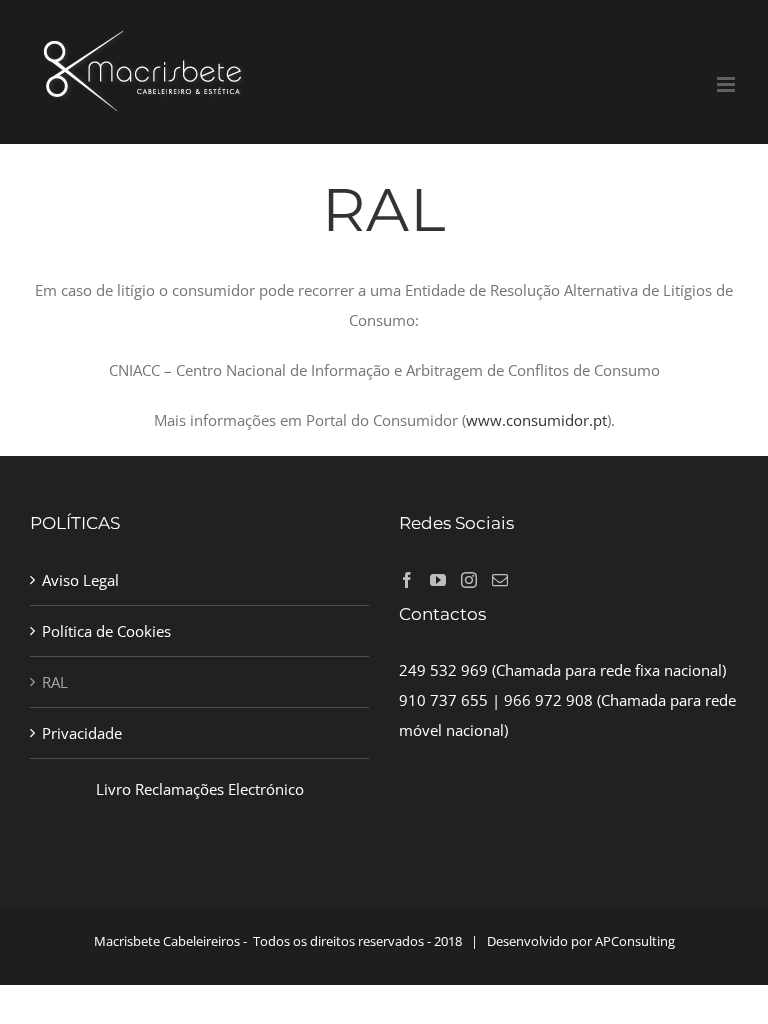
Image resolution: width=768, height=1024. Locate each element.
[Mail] (500, 580)
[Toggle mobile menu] (727, 84)
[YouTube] (438, 580)
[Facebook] (407, 580)
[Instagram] (469, 580)
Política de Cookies (106, 631)
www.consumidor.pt (536, 420)
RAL (55, 682)
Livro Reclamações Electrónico (200, 789)
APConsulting (635, 941)
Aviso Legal (80, 580)
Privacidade (82, 733)
